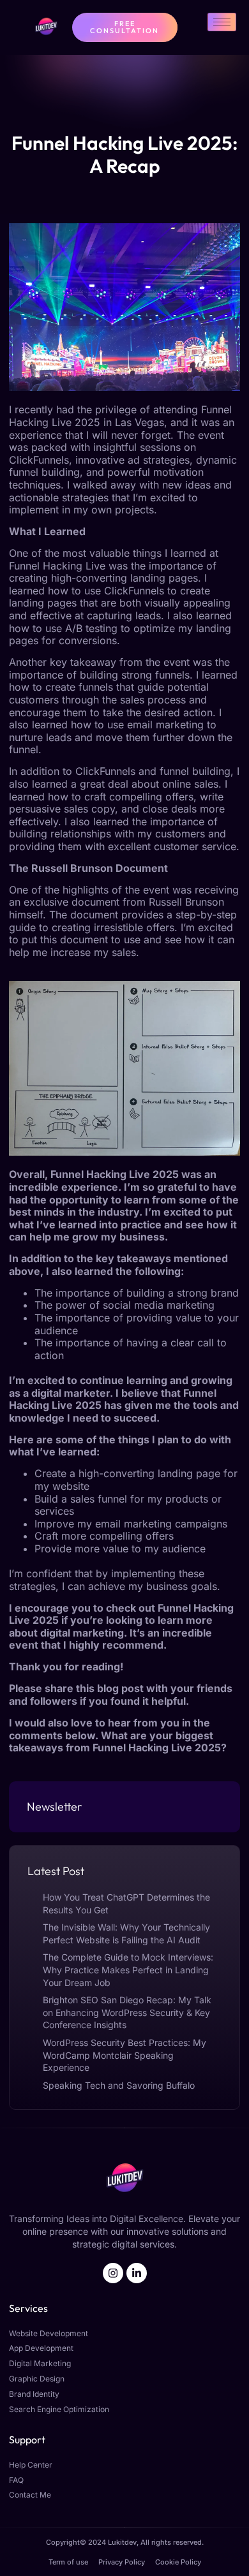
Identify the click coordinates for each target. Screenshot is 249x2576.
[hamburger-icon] (222, 22)
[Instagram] (113, 2273)
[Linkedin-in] (137, 2273)
